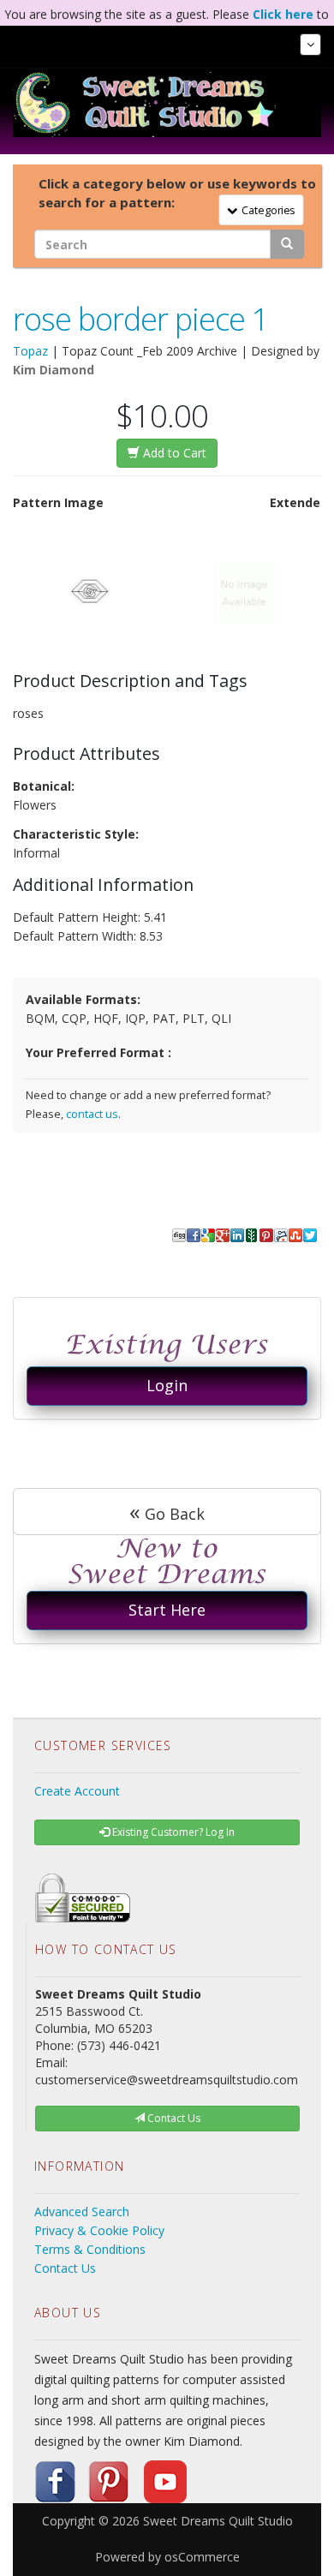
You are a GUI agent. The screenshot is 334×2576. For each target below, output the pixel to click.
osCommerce (202, 2557)
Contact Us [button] (173, 2118)
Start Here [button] (167, 1610)
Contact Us (65, 2268)
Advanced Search (82, 2211)
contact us (92, 1114)
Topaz (30, 351)
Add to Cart (173, 453)
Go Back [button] (167, 1511)
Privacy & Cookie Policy (99, 2230)
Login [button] (167, 1385)
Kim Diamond (54, 370)
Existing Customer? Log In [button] (172, 1832)
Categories (265, 209)
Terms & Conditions (90, 2249)
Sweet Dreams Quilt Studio (218, 2521)
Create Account (77, 1791)
